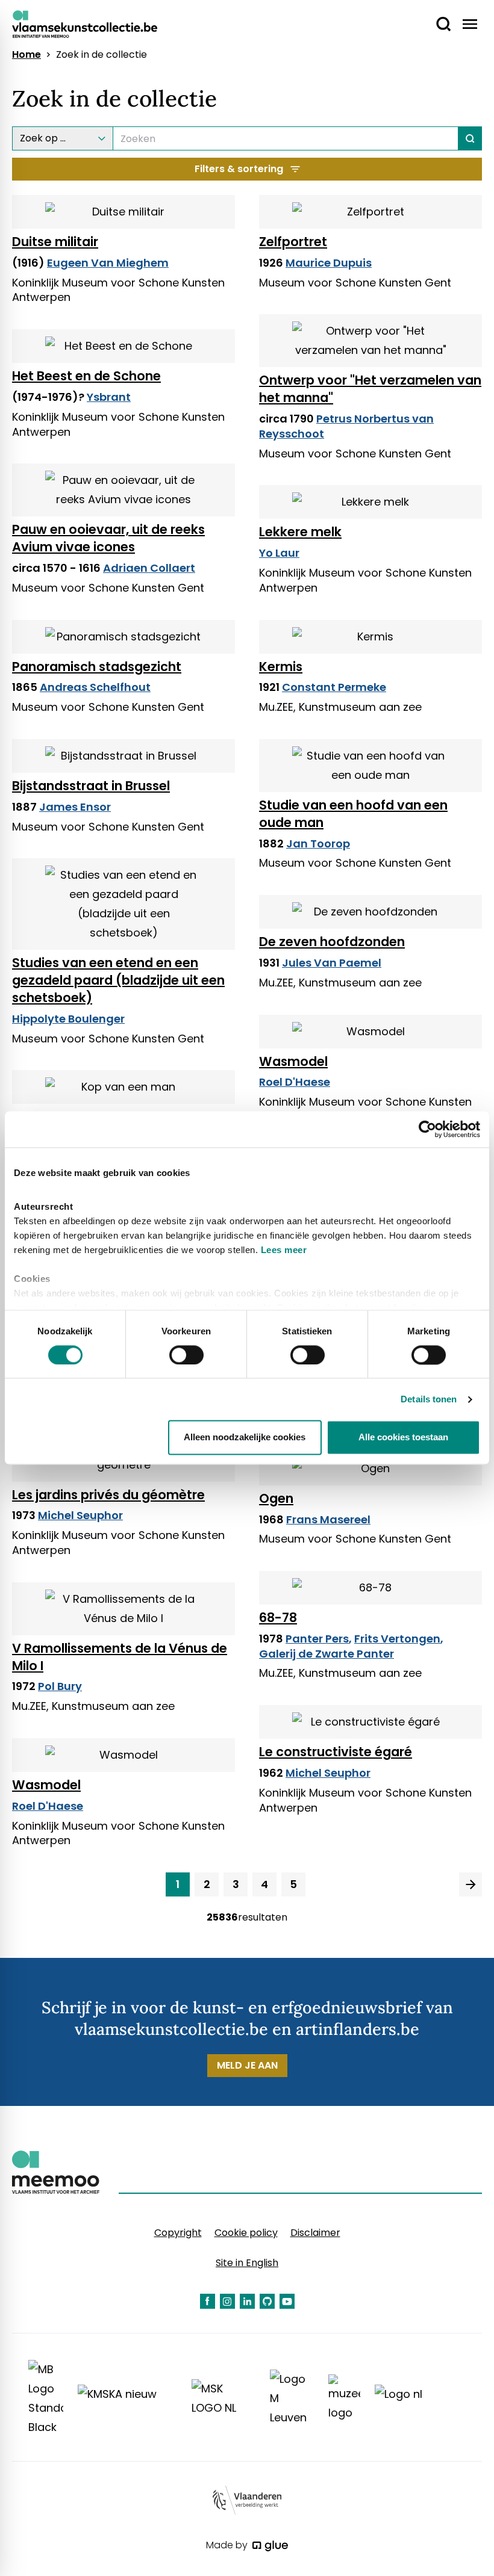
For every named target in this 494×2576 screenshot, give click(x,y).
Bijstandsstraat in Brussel (91, 786)
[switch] (186, 1355)
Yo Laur (279, 553)
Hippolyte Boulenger (68, 1019)
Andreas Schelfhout (95, 687)
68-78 (278, 1618)
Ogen (276, 1498)
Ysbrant (109, 397)
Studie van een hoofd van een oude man (353, 814)
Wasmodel (293, 1061)
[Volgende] (471, 1884)
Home (27, 55)
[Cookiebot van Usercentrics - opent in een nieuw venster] (427, 1129)
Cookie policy (246, 2233)
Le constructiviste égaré (336, 1752)
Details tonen (429, 1399)
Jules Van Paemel (332, 963)
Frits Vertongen (397, 1639)
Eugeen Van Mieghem (108, 263)
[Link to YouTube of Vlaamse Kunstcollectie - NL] (287, 2301)
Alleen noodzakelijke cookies (245, 1438)
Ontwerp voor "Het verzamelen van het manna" (370, 389)
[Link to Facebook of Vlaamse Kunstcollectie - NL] (208, 2301)
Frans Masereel (328, 1519)
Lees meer (284, 1250)
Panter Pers (317, 1639)
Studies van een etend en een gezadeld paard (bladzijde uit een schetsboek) (118, 980)
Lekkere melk (300, 532)
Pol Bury (60, 1686)
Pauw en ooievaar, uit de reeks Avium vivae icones (108, 538)
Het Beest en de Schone (86, 376)
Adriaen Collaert (149, 568)
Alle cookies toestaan (403, 1438)
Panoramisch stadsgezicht (97, 667)
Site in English (247, 2263)
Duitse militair (55, 242)
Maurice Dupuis (329, 263)
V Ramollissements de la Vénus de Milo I (120, 1657)
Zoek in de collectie (102, 55)
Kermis (281, 667)
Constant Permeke (334, 687)
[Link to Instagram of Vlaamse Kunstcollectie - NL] (227, 2301)
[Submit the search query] (470, 138)
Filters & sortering (239, 169)
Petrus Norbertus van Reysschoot (346, 426)
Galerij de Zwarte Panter (327, 1654)
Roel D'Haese (295, 1082)
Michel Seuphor (80, 1515)
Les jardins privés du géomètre (108, 1495)
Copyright (178, 2233)
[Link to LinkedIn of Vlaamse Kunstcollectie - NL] (247, 2301)
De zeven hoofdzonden (332, 942)
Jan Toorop (318, 844)
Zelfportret (293, 242)
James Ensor (75, 807)
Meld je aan (247, 2065)
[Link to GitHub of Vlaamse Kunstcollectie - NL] (267, 2301)
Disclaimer (315, 2233)
